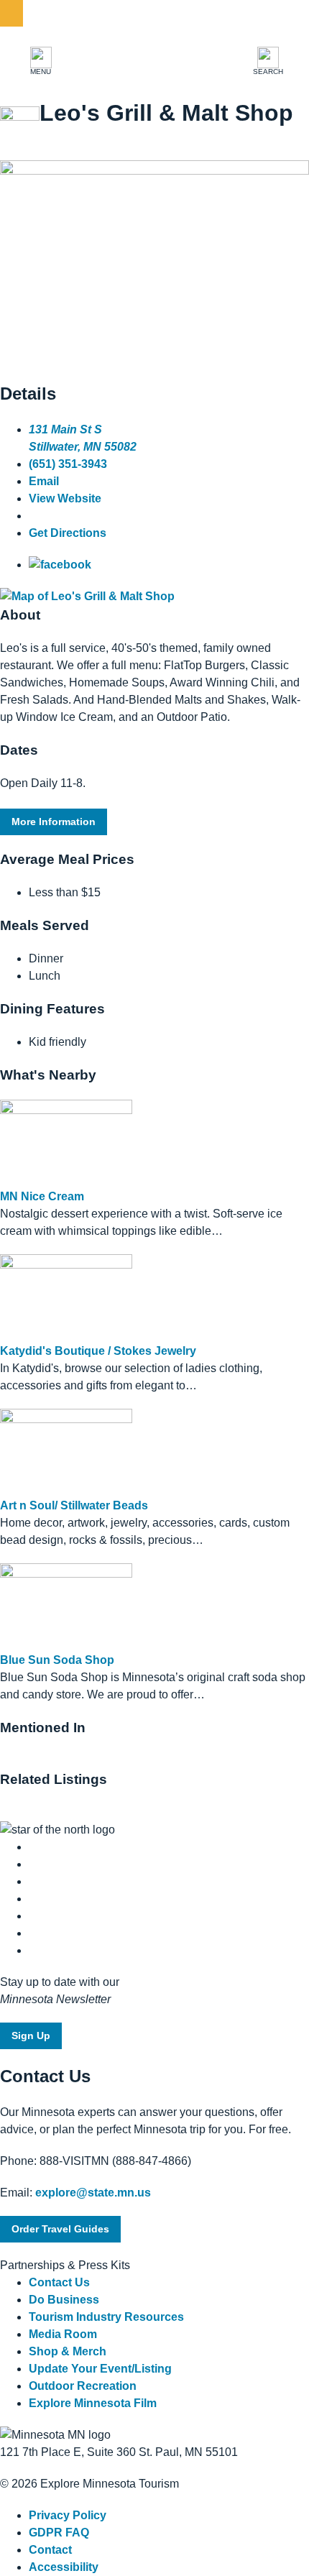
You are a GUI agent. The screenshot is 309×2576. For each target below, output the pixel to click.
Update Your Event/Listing (100, 2369)
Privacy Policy (68, 2515)
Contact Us (59, 2282)
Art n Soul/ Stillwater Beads (74, 1505)
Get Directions (68, 533)
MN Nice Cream (42, 1196)
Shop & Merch (68, 2351)
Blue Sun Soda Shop (57, 1660)
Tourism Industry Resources (106, 2317)
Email (44, 481)
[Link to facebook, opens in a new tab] (60, 565)
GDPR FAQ (59, 2533)
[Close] (11, 13)
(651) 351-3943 (68, 464)
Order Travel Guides (60, 2229)
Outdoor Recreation (83, 2386)
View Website (65, 498)
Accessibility (64, 2567)
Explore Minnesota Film (93, 2403)
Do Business (64, 2300)
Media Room (63, 2334)
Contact (50, 2550)
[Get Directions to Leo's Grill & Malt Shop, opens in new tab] (87, 596)
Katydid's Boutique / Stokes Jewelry (98, 1351)
